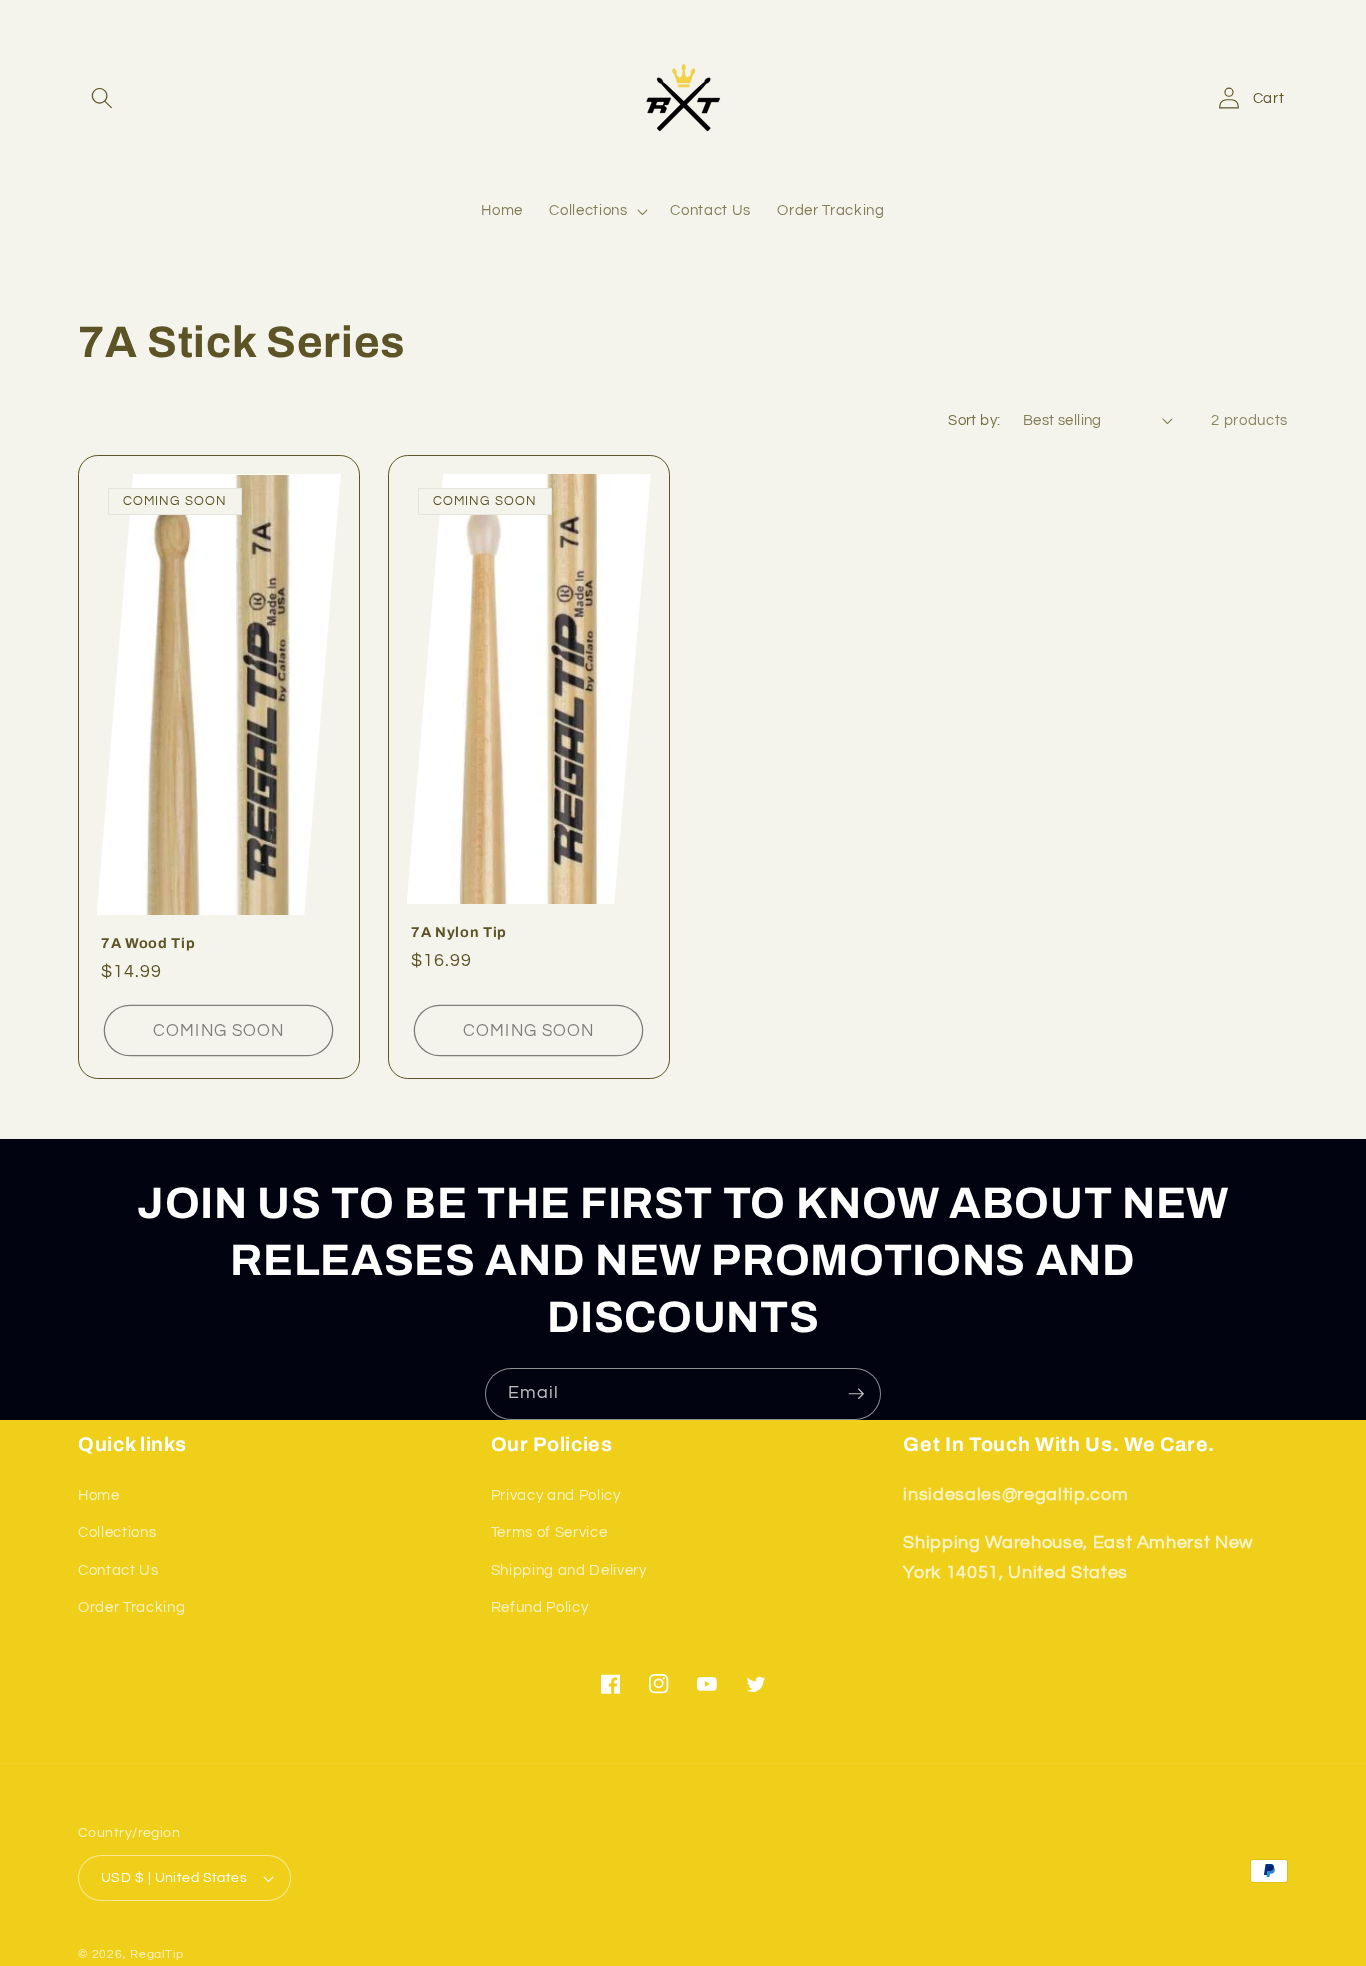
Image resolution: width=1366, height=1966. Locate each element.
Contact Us (118, 1570)
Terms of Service (549, 1533)
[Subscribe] (856, 1394)
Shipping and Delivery (569, 1570)
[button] (102, 98)
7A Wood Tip (148, 943)
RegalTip (156, 1954)
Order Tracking (131, 1608)
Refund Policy (540, 1608)
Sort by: (974, 420)
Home (99, 1495)
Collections (117, 1533)
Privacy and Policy (556, 1495)
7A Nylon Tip (459, 931)
